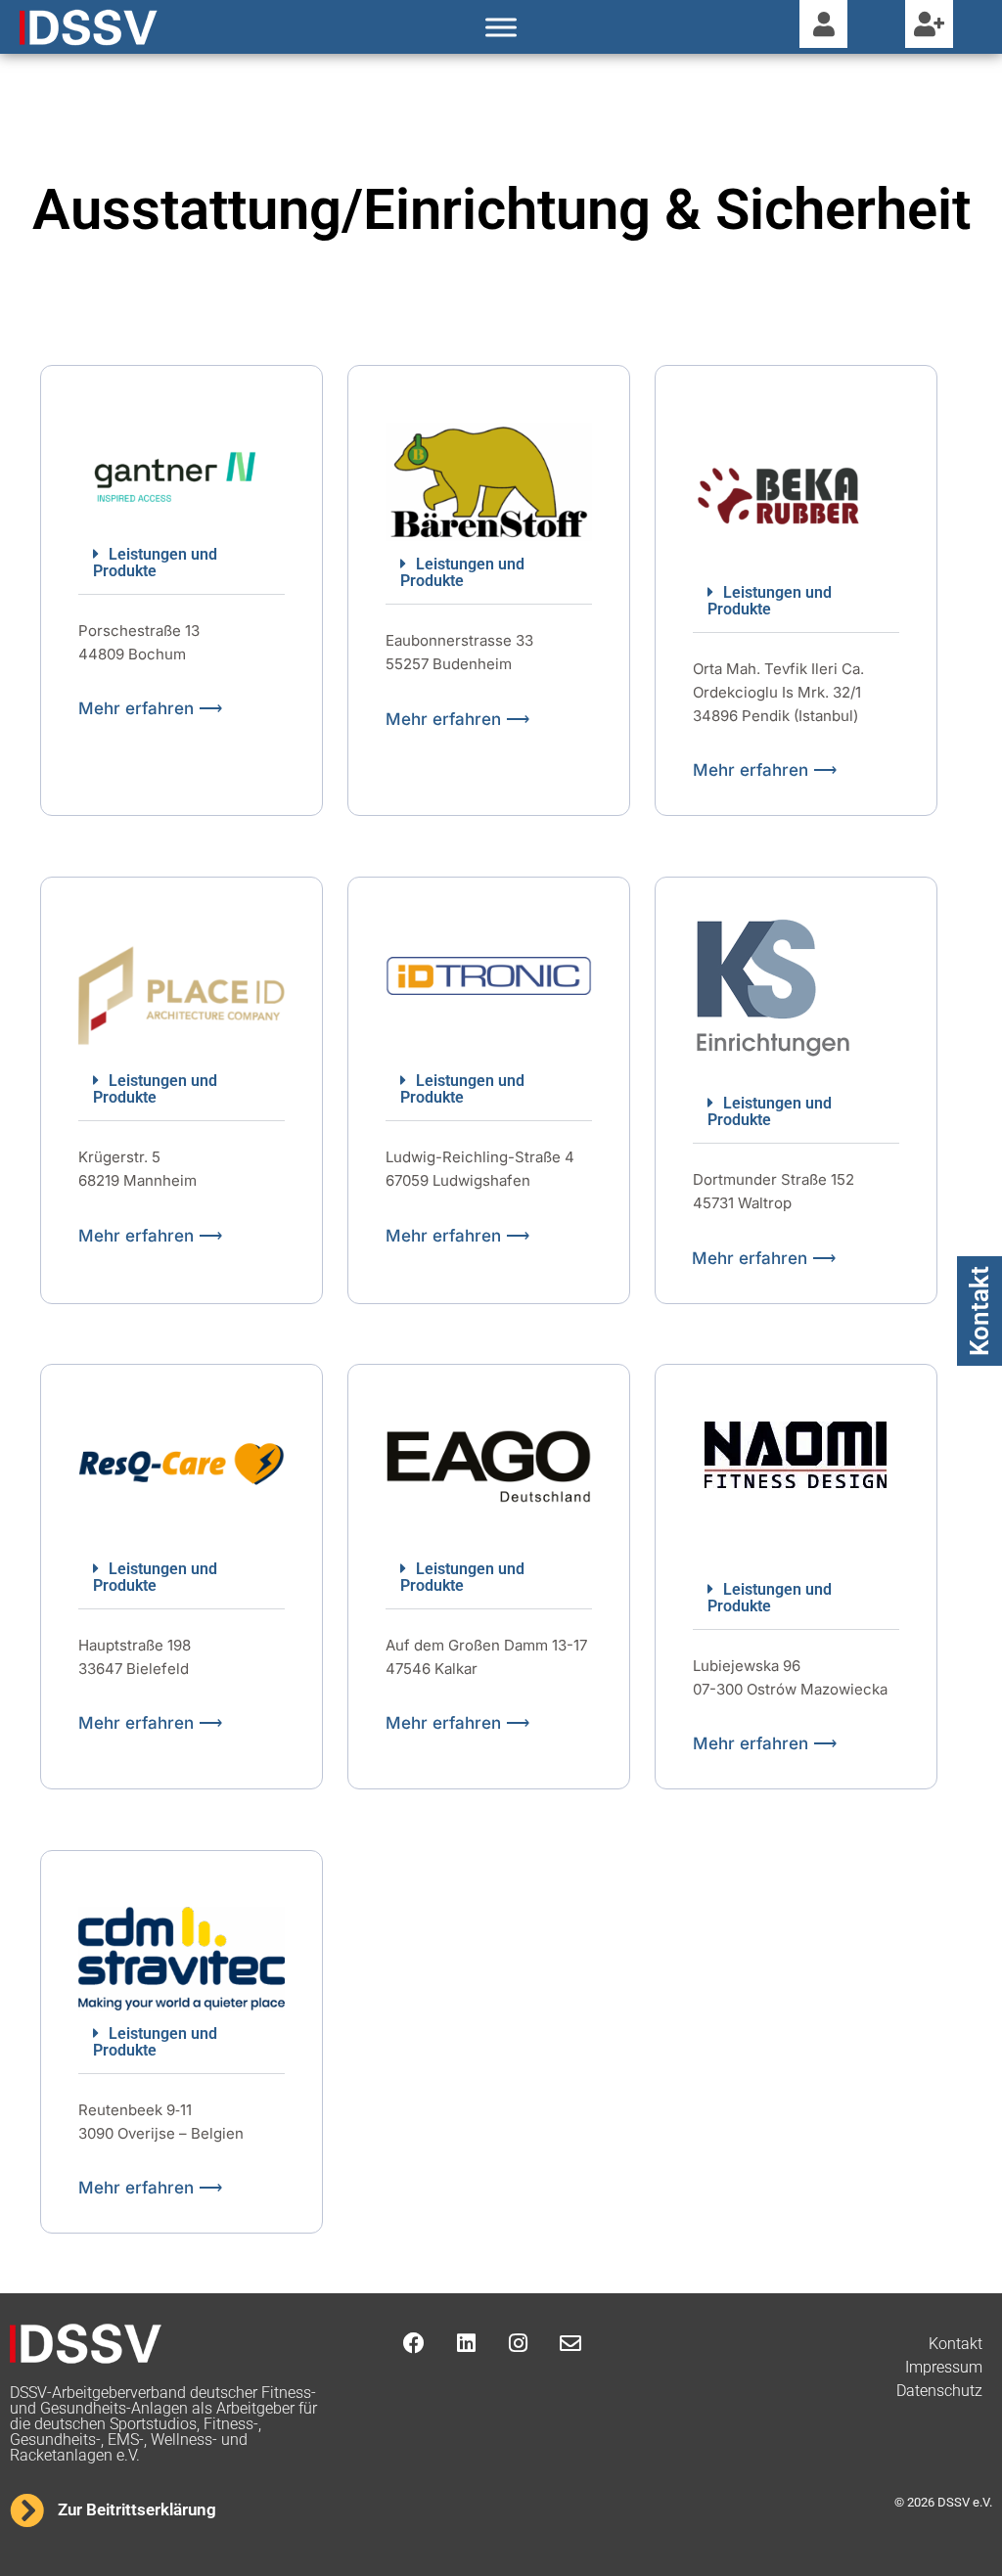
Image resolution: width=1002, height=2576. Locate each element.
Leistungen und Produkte (155, 563)
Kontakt (979, 1311)
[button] (182, 563)
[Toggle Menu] (501, 27)
